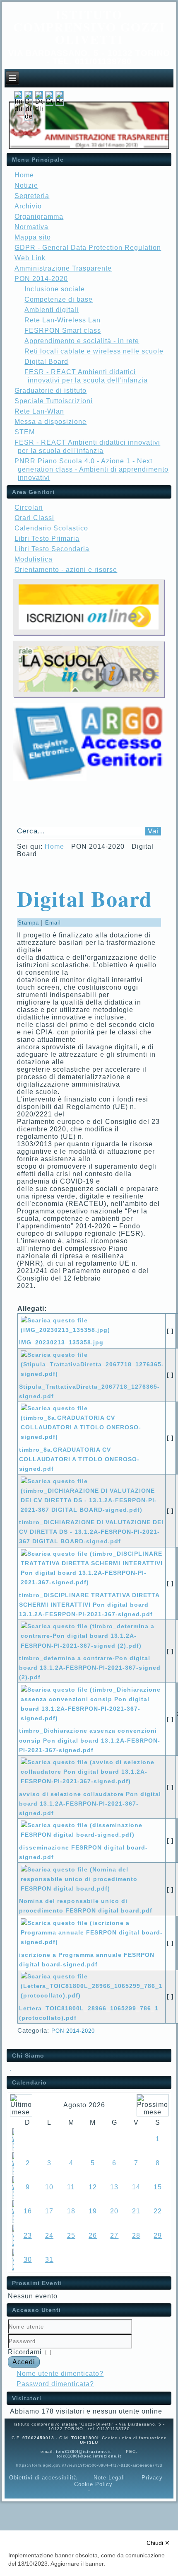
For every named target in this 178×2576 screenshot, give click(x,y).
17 (49, 2211)
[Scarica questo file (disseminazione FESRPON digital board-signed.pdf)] (92, 1838)
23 (28, 2236)
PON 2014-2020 (73, 2031)
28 (136, 2236)
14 (136, 2187)
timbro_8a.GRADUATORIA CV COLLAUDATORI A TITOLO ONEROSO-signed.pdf (79, 1459)
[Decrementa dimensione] (39, 109)
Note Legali (109, 2478)
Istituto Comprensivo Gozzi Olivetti (89, 27)
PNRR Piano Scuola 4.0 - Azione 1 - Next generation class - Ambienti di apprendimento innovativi (91, 469)
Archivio (28, 206)
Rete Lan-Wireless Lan (63, 320)
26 (93, 2236)
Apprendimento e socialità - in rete (82, 341)
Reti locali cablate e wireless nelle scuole (94, 351)
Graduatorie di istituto (51, 391)
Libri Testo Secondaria (52, 549)
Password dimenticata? (55, 2384)
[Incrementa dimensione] (18, 109)
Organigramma (39, 217)
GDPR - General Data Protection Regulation (88, 248)
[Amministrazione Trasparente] (89, 147)
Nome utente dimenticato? (60, 2374)
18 (71, 2211)
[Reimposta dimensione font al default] (29, 116)
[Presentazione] (10, 2069)
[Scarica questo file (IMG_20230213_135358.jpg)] (92, 1333)
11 (71, 2187)
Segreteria (32, 196)
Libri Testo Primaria (47, 539)
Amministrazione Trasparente (63, 268)
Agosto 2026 (84, 2105)
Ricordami (25, 2352)
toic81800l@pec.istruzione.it (89, 2456)
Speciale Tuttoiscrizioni (54, 401)
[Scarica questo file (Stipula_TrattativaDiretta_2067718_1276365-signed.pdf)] (93, 1377)
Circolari (29, 507)
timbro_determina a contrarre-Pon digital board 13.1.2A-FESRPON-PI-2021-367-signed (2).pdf (90, 1668)
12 (93, 2187)
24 (49, 2236)
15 (158, 2187)
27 (114, 2236)
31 (49, 2260)
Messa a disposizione (51, 422)
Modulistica (34, 559)
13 (114, 2187)
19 (93, 2211)
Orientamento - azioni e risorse (66, 570)
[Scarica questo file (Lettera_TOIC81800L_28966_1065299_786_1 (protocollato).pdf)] (92, 1999)
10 (49, 2187)
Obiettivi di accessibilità (43, 2478)
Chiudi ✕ (158, 2543)
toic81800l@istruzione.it (83, 2452)
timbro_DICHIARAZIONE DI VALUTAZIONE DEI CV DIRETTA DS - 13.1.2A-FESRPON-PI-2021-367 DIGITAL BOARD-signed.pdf (91, 1532)
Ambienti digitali (52, 310)
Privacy (152, 2478)
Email (53, 923)
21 (136, 2211)
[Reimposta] (60, 101)
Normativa (31, 227)
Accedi (24, 2362)
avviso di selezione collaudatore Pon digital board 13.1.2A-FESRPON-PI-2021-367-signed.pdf (90, 1804)
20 (114, 2211)
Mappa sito (33, 237)
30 (28, 2260)
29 (158, 2236)
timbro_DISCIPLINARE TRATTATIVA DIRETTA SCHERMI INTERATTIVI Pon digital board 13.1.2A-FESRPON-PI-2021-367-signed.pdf (89, 1605)
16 (28, 2211)
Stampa (29, 923)
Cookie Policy (93, 2484)
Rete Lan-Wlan (39, 411)
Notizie (26, 185)
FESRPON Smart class (63, 330)
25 (71, 2236)
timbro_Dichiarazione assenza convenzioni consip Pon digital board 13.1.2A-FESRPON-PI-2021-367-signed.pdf (90, 1740)
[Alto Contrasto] (49, 101)
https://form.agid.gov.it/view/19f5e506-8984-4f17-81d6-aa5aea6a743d (89, 2465)
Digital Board (46, 362)
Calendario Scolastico (51, 528)
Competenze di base (59, 299)
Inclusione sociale (55, 289)
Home (24, 175)
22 (158, 2211)
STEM (25, 432)
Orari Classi (34, 518)
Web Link (30, 258)
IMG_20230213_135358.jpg (61, 1342)
